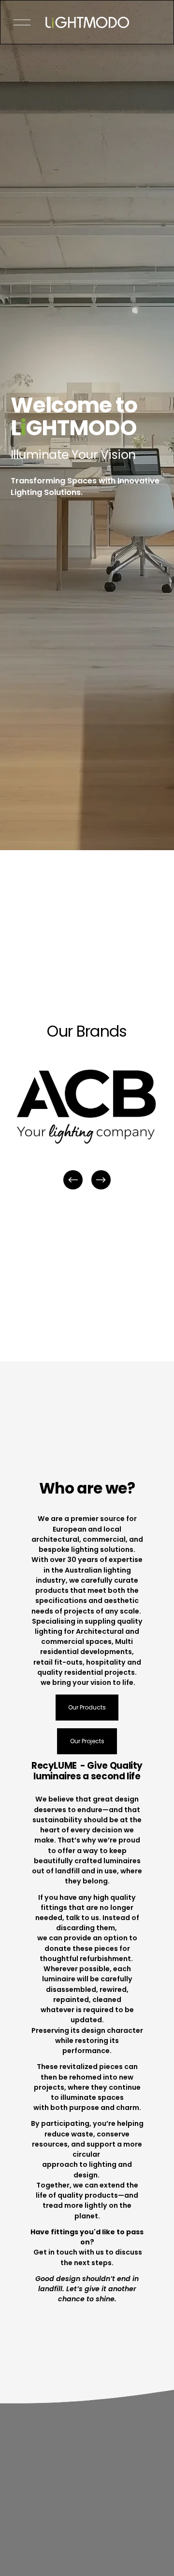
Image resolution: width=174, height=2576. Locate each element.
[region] (87, 1127)
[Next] (101, 1180)
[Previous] (73, 1180)
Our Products (87, 1707)
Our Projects (87, 1741)
